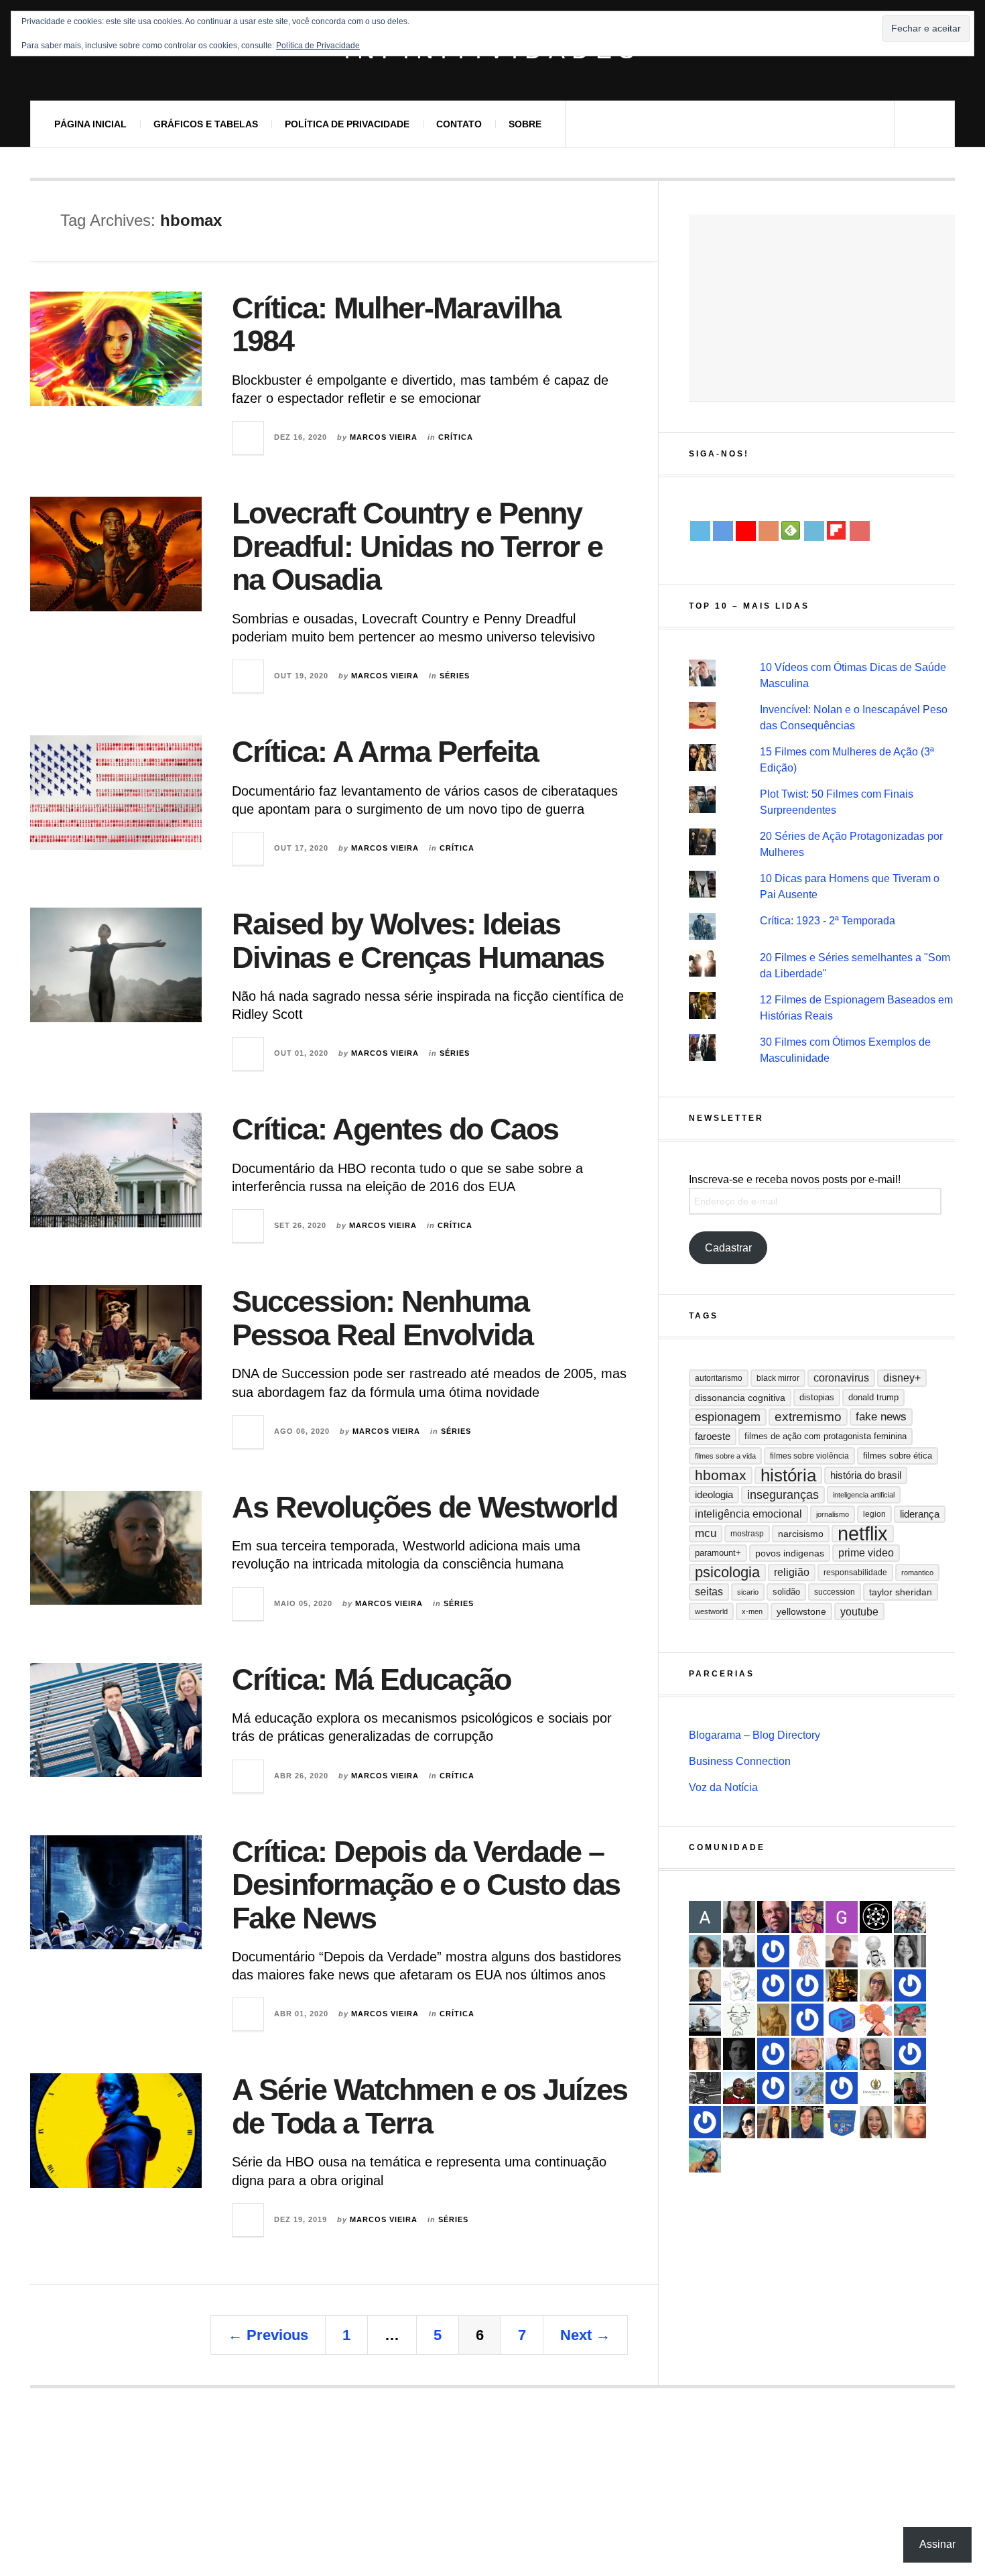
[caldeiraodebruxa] (842, 1985)
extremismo (808, 1417)
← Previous (268, 2335)
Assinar (937, 2544)
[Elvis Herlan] (705, 1985)
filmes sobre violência (809, 1456)
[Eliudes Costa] (739, 2088)
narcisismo (801, 1534)
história (788, 1475)
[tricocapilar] (705, 1951)
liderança (920, 1514)
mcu (706, 1533)
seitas (709, 1592)
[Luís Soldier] (876, 1951)
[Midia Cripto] (842, 2020)
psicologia (727, 1572)
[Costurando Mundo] (807, 2088)
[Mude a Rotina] (910, 2020)
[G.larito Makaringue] (842, 1917)
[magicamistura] (739, 2122)
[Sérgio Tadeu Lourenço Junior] (705, 2088)
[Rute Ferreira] (910, 1951)
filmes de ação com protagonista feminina (826, 1436)
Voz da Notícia (723, 1787)
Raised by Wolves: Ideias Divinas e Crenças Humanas (418, 941)
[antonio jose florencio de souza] (910, 2088)
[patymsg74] (773, 2088)
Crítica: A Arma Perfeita (385, 752)
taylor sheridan (901, 1592)
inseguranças (783, 1495)
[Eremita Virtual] (773, 2020)
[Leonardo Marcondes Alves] (876, 2088)
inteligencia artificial (864, 1495)
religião (792, 1572)
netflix (863, 1534)
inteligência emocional (748, 1514)
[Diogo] (739, 2054)
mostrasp (747, 1534)
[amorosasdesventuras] (807, 1951)
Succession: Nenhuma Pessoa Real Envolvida (382, 1318)
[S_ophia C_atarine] (807, 1985)
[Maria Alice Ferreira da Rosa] (705, 2020)
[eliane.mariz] (739, 1917)
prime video (866, 1553)
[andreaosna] (773, 2054)
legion (874, 1514)
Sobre (525, 124)
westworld (711, 1611)
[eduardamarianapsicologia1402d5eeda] (876, 1985)
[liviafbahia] (705, 2054)
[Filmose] (876, 2054)
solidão (786, 1592)
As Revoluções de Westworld (424, 1507)
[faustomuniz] (807, 1917)
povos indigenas (790, 1553)
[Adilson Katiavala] (705, 1917)
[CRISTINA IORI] (842, 2088)
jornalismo (833, 1514)
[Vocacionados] (842, 2054)
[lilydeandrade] (910, 2122)
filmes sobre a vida (725, 1456)
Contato (459, 124)
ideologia (714, 1495)
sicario (748, 1592)
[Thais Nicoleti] (807, 2020)
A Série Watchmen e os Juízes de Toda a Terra (430, 2106)
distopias (817, 1397)
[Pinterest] (860, 531)
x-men (752, 1611)
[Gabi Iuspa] (705, 2156)
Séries (455, 676)
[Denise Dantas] (807, 2054)
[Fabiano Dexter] (739, 1985)
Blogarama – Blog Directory (754, 1735)
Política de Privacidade (347, 124)
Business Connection (740, 1761)
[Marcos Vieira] (876, 1917)
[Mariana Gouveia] (739, 1951)
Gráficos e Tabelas (206, 124)
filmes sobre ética (898, 1456)
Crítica (456, 437)
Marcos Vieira (384, 437)
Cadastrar (728, 1248)
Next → (585, 2335)
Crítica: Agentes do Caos (395, 1129)
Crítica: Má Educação (371, 1679)
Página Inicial (90, 124)
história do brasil (866, 1475)
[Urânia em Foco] (773, 1985)
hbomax (721, 1475)
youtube (859, 1611)
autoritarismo (719, 1378)
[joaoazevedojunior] (773, 1917)
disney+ (902, 1378)
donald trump (873, 1397)
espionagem (728, 1417)
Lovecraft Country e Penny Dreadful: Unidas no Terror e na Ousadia (417, 546)
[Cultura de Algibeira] (842, 2122)
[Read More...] (249, 438)
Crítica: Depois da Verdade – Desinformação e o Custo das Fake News (426, 1885)
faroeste (713, 1436)
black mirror (778, 1378)
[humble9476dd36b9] (773, 1951)
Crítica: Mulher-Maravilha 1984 (396, 325)
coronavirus (841, 1378)
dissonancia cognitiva (740, 1398)
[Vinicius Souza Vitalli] (910, 1917)
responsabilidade (855, 1573)
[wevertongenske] (842, 1951)
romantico (917, 1573)
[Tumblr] (814, 531)
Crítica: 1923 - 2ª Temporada (828, 921)
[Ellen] (705, 2122)
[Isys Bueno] (876, 2020)
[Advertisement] (822, 308)
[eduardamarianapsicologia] (876, 2122)
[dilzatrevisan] (807, 2122)
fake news (881, 1417)
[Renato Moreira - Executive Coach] (773, 2122)
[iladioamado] (739, 2020)
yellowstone (801, 1611)
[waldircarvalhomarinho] (910, 1985)
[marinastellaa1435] (910, 2054)
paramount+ (718, 1553)
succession (835, 1592)
